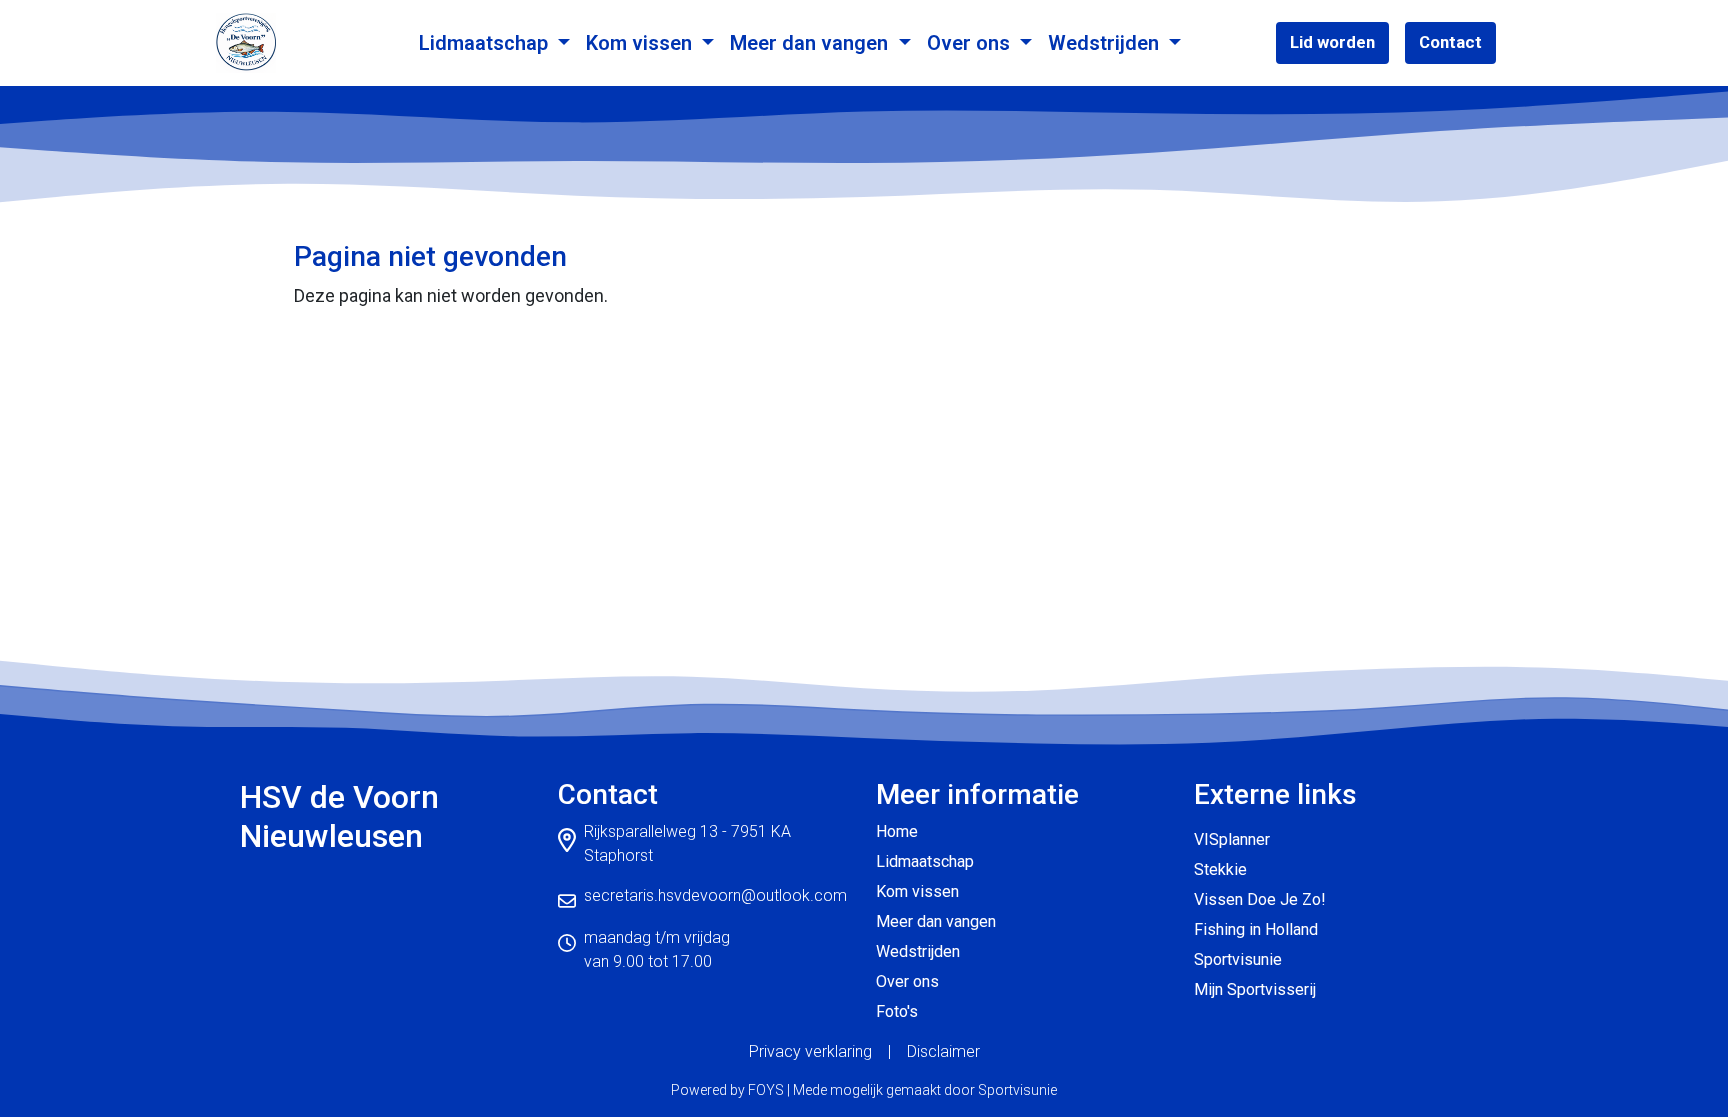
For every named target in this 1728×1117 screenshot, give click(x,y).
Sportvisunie (1238, 959)
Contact (1450, 42)
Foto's (897, 1011)
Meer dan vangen (811, 43)
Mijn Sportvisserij (1255, 989)
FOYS (766, 1090)
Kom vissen (641, 43)
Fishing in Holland (1256, 929)
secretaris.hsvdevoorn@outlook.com (715, 895)
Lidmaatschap (486, 43)
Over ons (971, 43)
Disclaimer (943, 1051)
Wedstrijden (1106, 43)
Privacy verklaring (810, 1051)
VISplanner (1232, 839)
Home (897, 831)
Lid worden (1332, 42)
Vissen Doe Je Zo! (1260, 899)
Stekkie (1220, 869)
